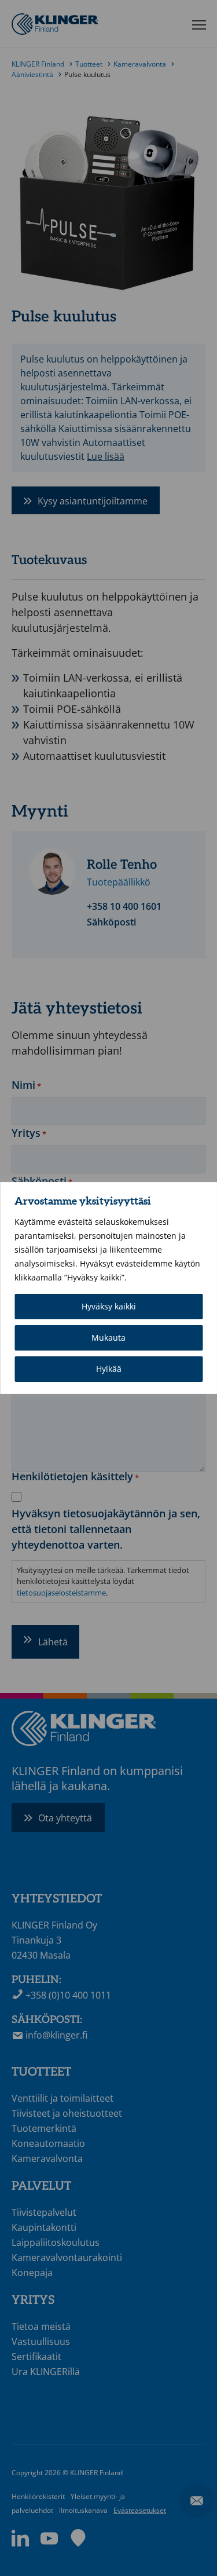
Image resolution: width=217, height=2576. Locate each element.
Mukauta (108, 1338)
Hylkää (109, 1369)
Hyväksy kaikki (109, 1306)
